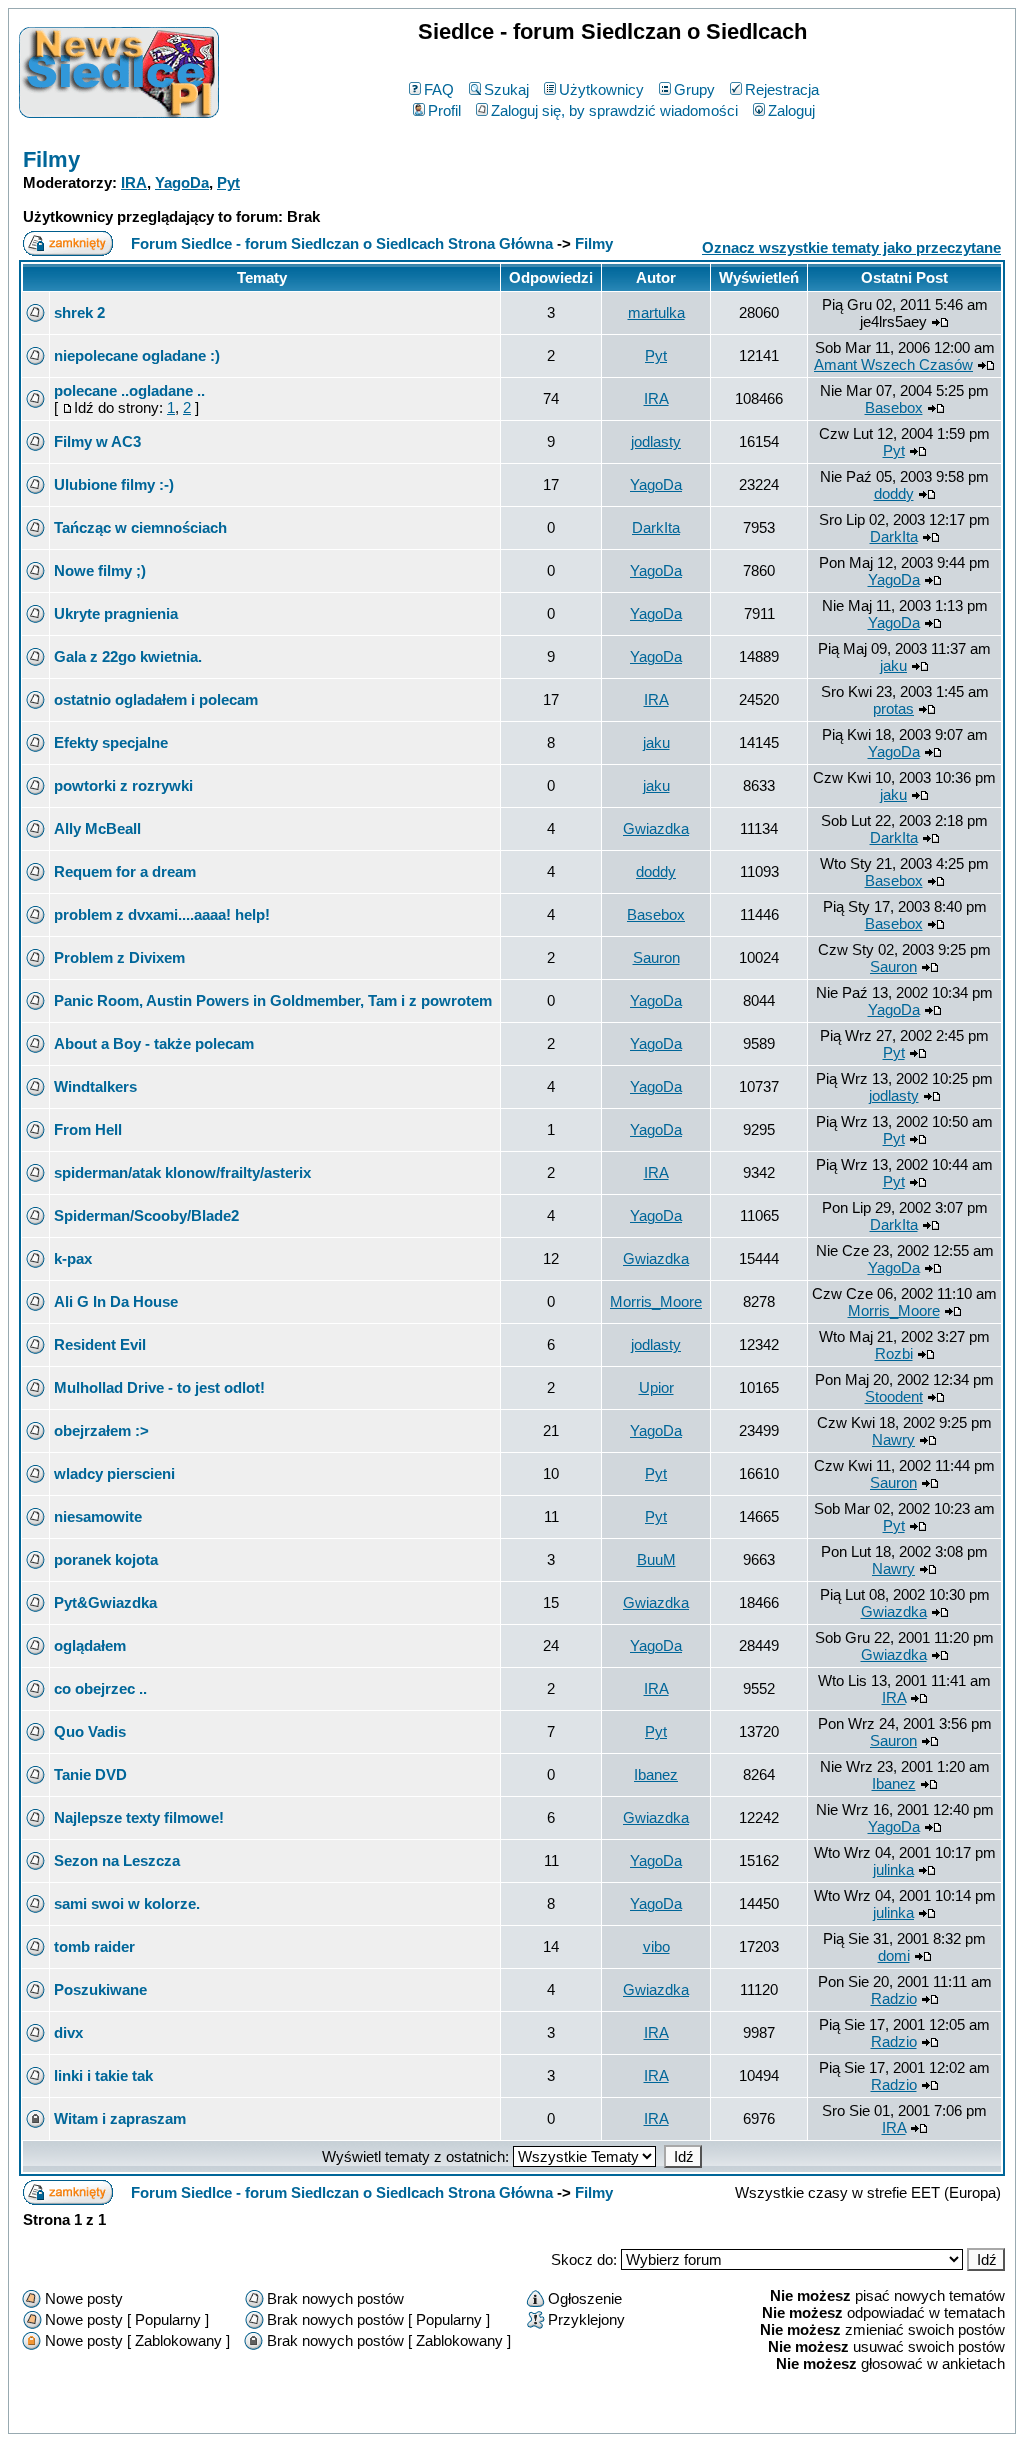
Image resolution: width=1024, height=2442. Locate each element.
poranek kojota (106, 1559)
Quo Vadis (90, 1731)
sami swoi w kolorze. (127, 1903)
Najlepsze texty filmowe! (139, 1817)
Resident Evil (100, 1344)
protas (893, 708)
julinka (893, 1869)
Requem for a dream (125, 871)
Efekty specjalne (111, 742)
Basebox (894, 407)
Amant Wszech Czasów (893, 364)
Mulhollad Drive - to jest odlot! (159, 1387)
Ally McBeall (97, 828)
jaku (893, 665)
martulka (656, 312)
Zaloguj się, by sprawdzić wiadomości (614, 110)
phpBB (468, 2414)
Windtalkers (95, 1086)
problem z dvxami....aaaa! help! (162, 914)
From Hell (88, 1129)
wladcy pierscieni (114, 1473)
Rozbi (894, 1353)
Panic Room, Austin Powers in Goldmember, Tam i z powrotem (273, 1000)
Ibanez (656, 1774)
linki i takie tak (103, 2075)
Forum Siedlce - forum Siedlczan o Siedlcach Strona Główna (342, 243)
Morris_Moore (656, 1301)
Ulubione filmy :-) (114, 484)
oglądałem (90, 1645)
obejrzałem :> (101, 1430)
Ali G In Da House (116, 1301)
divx (68, 2032)
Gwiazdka (656, 828)
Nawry (893, 1439)
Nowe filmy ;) (100, 570)
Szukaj (506, 89)
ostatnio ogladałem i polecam (156, 699)
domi (894, 1955)
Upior (656, 1387)
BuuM (656, 1559)
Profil (444, 110)
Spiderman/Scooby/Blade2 (146, 1215)
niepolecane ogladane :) (137, 355)
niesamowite (98, 1516)
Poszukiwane (100, 1989)
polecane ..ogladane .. (129, 390)
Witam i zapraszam (120, 2118)
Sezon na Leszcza (117, 1860)
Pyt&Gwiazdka (105, 1602)
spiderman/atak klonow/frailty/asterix (182, 1172)
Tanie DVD (90, 1774)
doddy (894, 493)
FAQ (439, 89)
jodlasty (656, 441)
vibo (656, 1946)
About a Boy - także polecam (154, 1043)
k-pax (73, 1258)
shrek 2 (79, 312)
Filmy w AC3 (97, 441)
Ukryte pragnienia (116, 613)
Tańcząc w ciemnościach (140, 527)
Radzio (894, 1998)
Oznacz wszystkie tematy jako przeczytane (851, 247)
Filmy (51, 159)
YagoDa (182, 182)
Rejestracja (782, 89)
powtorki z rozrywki (123, 785)
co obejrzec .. (100, 1688)
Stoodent (894, 1396)
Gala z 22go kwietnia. (128, 656)
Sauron (656, 957)
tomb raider (94, 1946)
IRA (134, 182)
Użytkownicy (601, 89)
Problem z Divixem (119, 957)
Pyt (228, 182)
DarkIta (656, 527)
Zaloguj (791, 110)
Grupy (694, 89)
